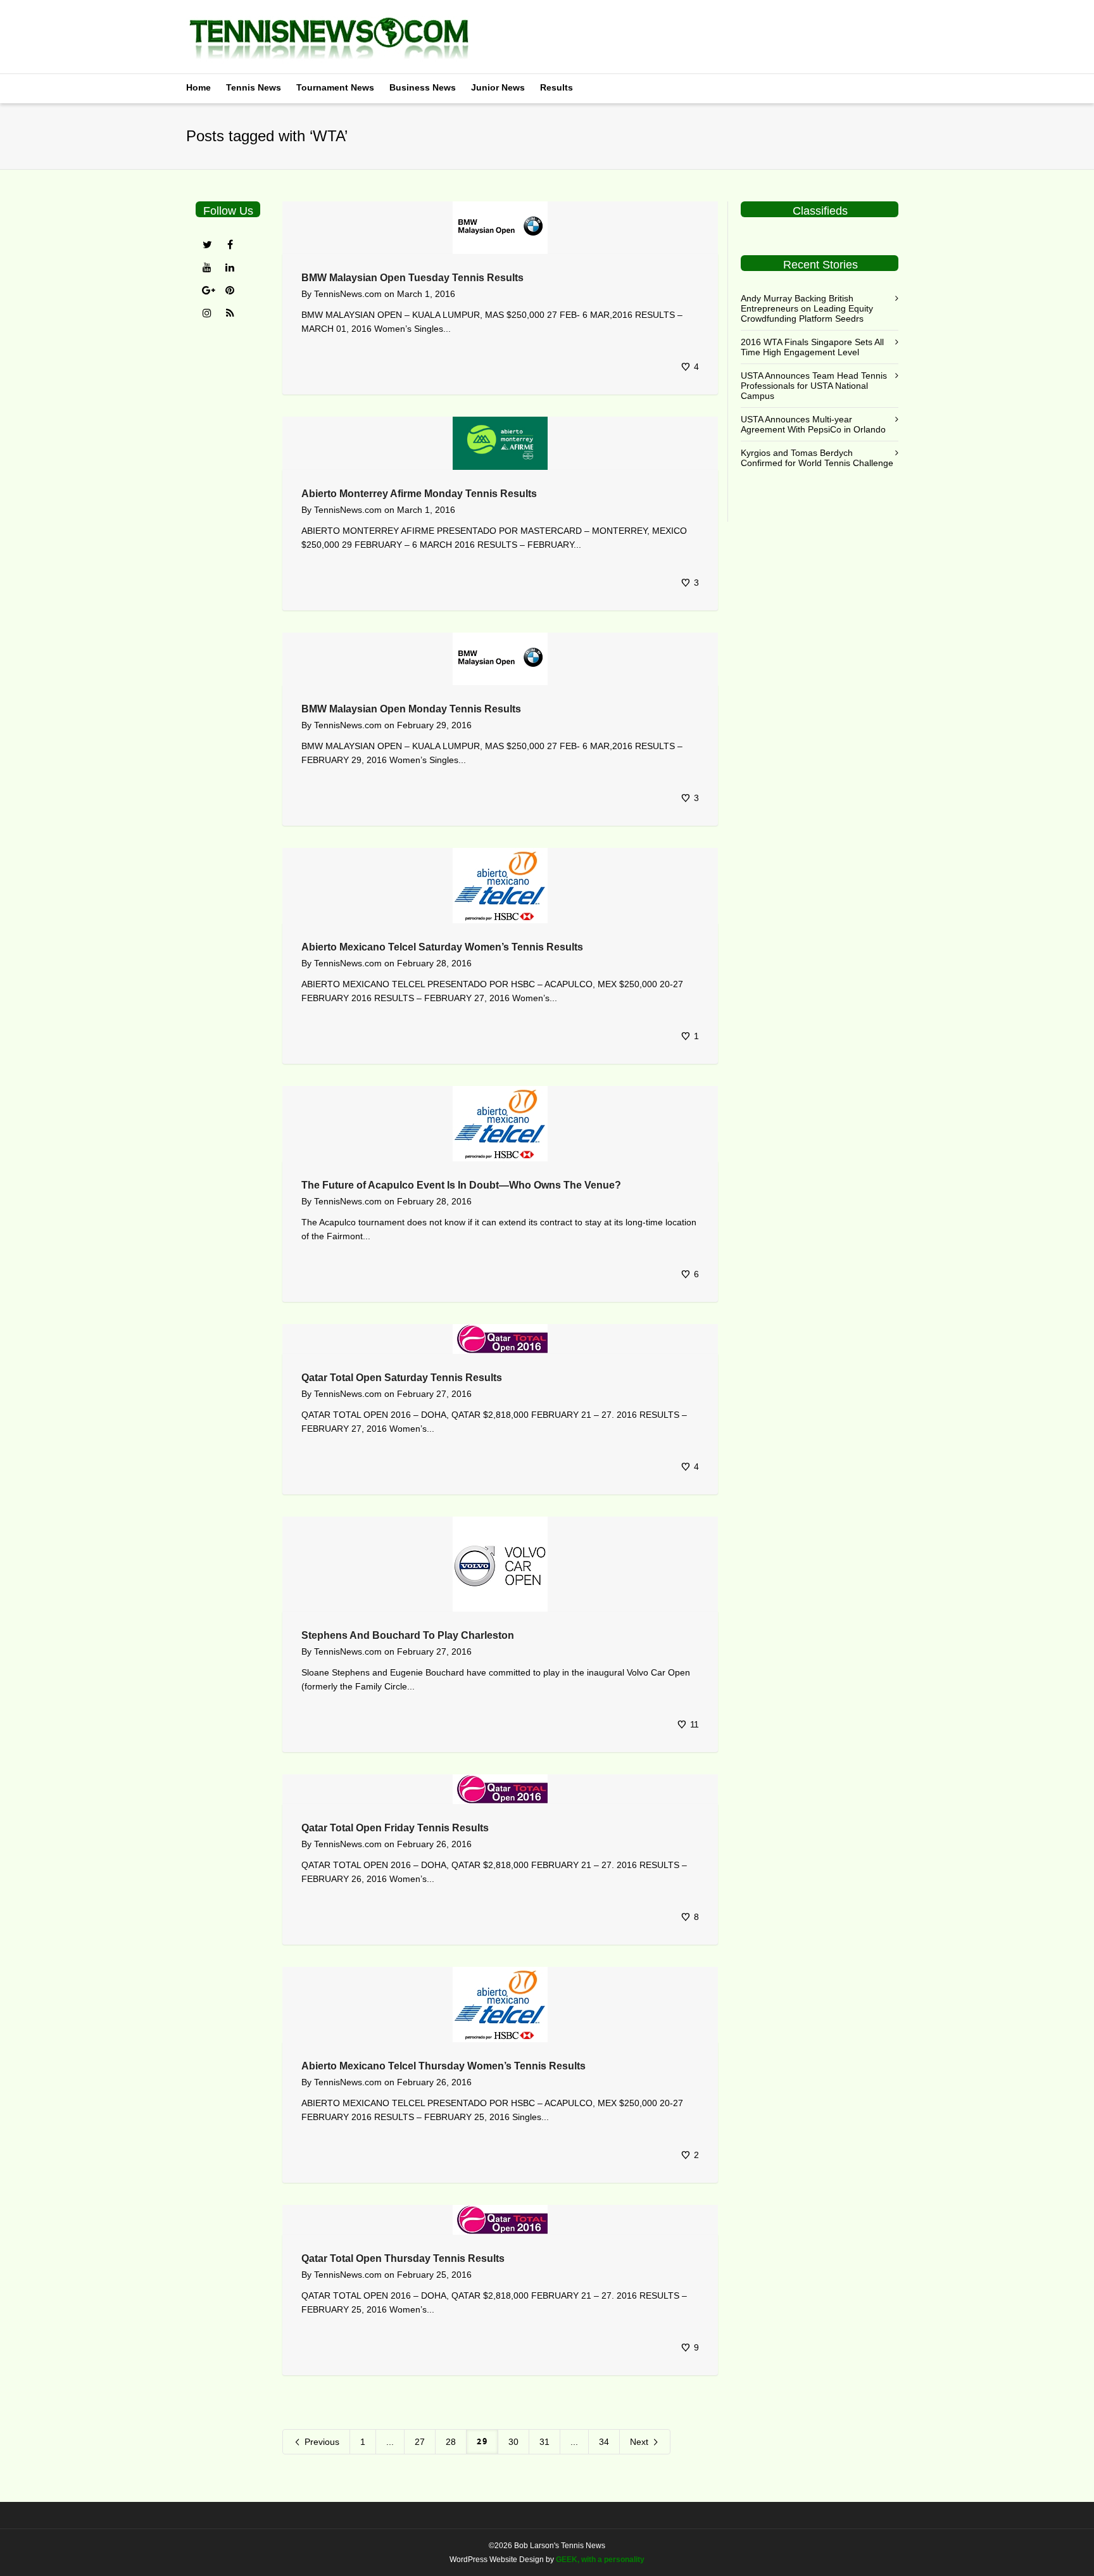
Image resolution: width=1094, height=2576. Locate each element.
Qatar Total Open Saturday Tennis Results (402, 1378)
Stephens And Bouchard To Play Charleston (408, 1635)
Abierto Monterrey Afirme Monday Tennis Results (419, 494)
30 (513, 2442)
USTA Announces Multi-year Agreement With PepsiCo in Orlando (813, 424)
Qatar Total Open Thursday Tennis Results (403, 2258)
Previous (321, 2442)
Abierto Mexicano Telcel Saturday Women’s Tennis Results (442, 947)
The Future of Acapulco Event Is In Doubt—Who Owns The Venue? (461, 1185)
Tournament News (335, 87)
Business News (423, 87)
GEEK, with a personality (600, 2560)
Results (556, 87)
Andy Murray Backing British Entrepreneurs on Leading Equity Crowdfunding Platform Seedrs (807, 308)
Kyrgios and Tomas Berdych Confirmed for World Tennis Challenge (817, 458)
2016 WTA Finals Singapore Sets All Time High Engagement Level (812, 347)
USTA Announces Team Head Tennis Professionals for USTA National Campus (814, 386)
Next (640, 2442)
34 (604, 2442)
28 (451, 2442)
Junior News (498, 87)
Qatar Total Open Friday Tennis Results (395, 1828)
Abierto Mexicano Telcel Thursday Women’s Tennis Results (443, 2066)
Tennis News (254, 87)
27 (420, 2442)
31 (544, 2442)
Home (198, 87)
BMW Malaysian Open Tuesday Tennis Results (412, 278)
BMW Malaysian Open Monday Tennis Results (411, 709)
